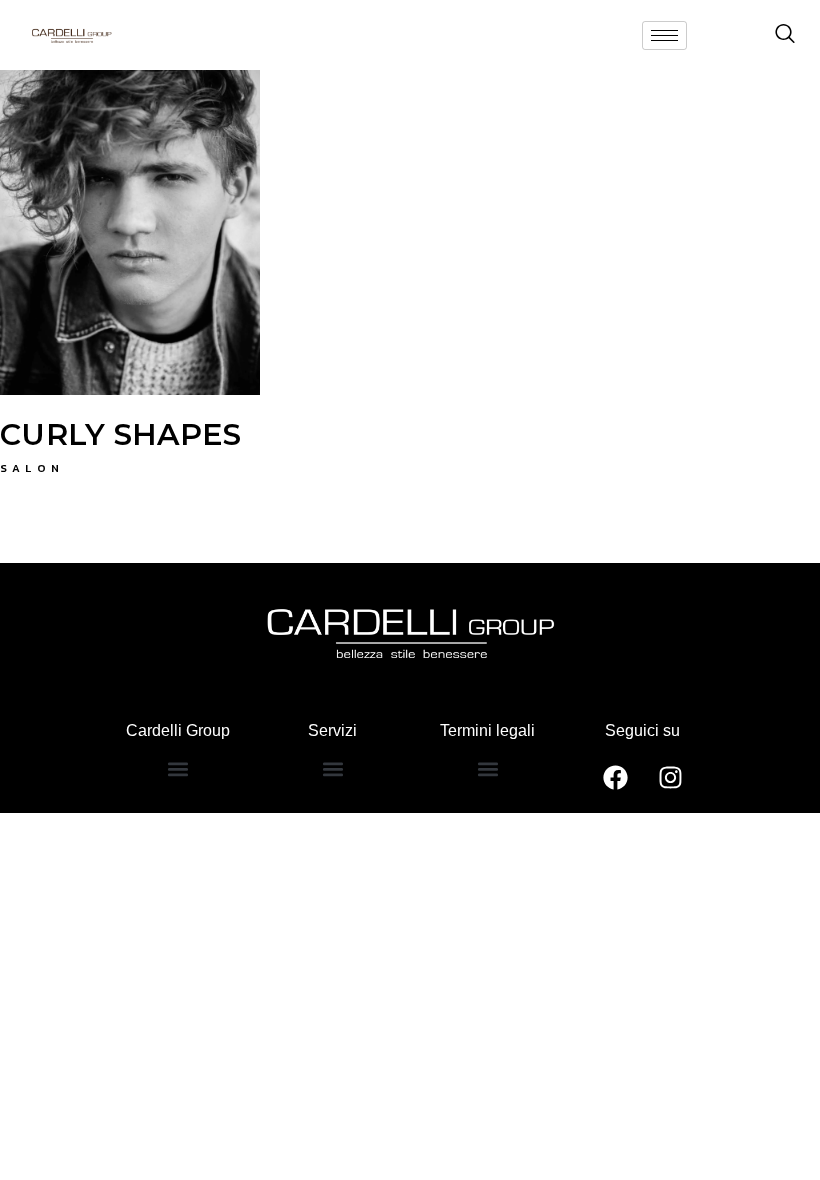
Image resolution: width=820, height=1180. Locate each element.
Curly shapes (121, 434)
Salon (32, 468)
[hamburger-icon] (664, 35)
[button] (177, 769)
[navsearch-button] (785, 35)
